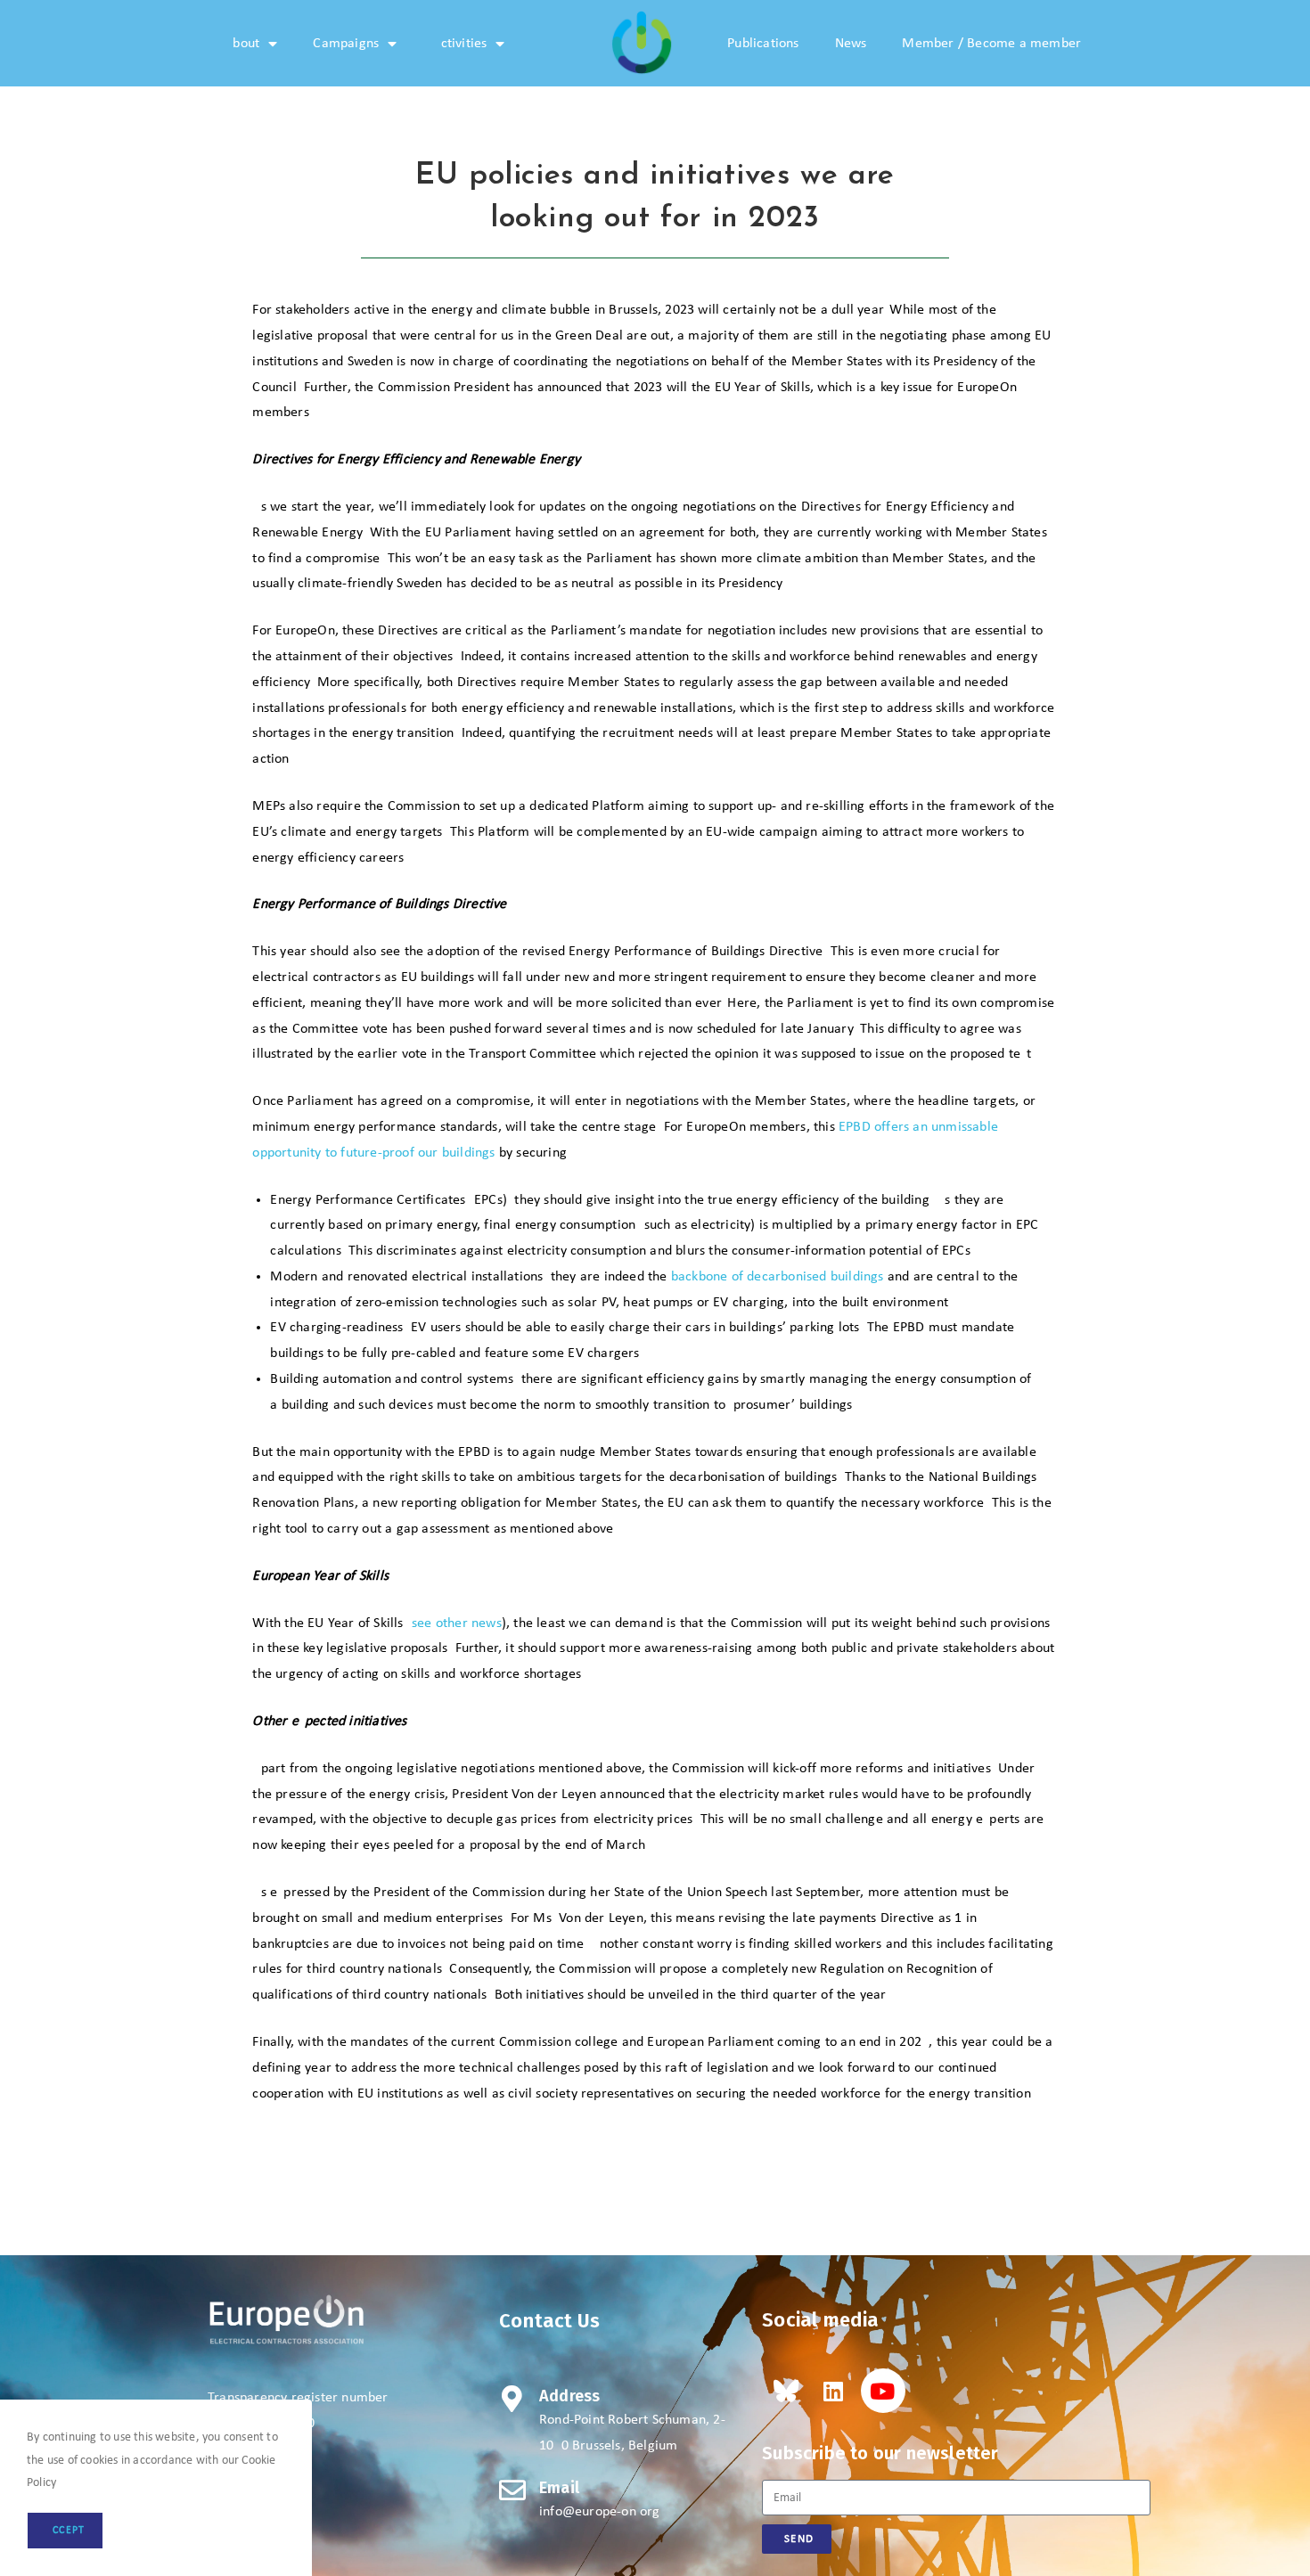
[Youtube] (883, 2391)
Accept (65, 2531)
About (242, 44)
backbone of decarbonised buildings (778, 1277)
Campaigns (346, 44)
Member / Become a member (991, 44)
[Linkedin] (833, 2391)
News (851, 44)
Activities (459, 44)
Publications (763, 44)
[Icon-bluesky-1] (784, 2391)
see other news (457, 1623)
